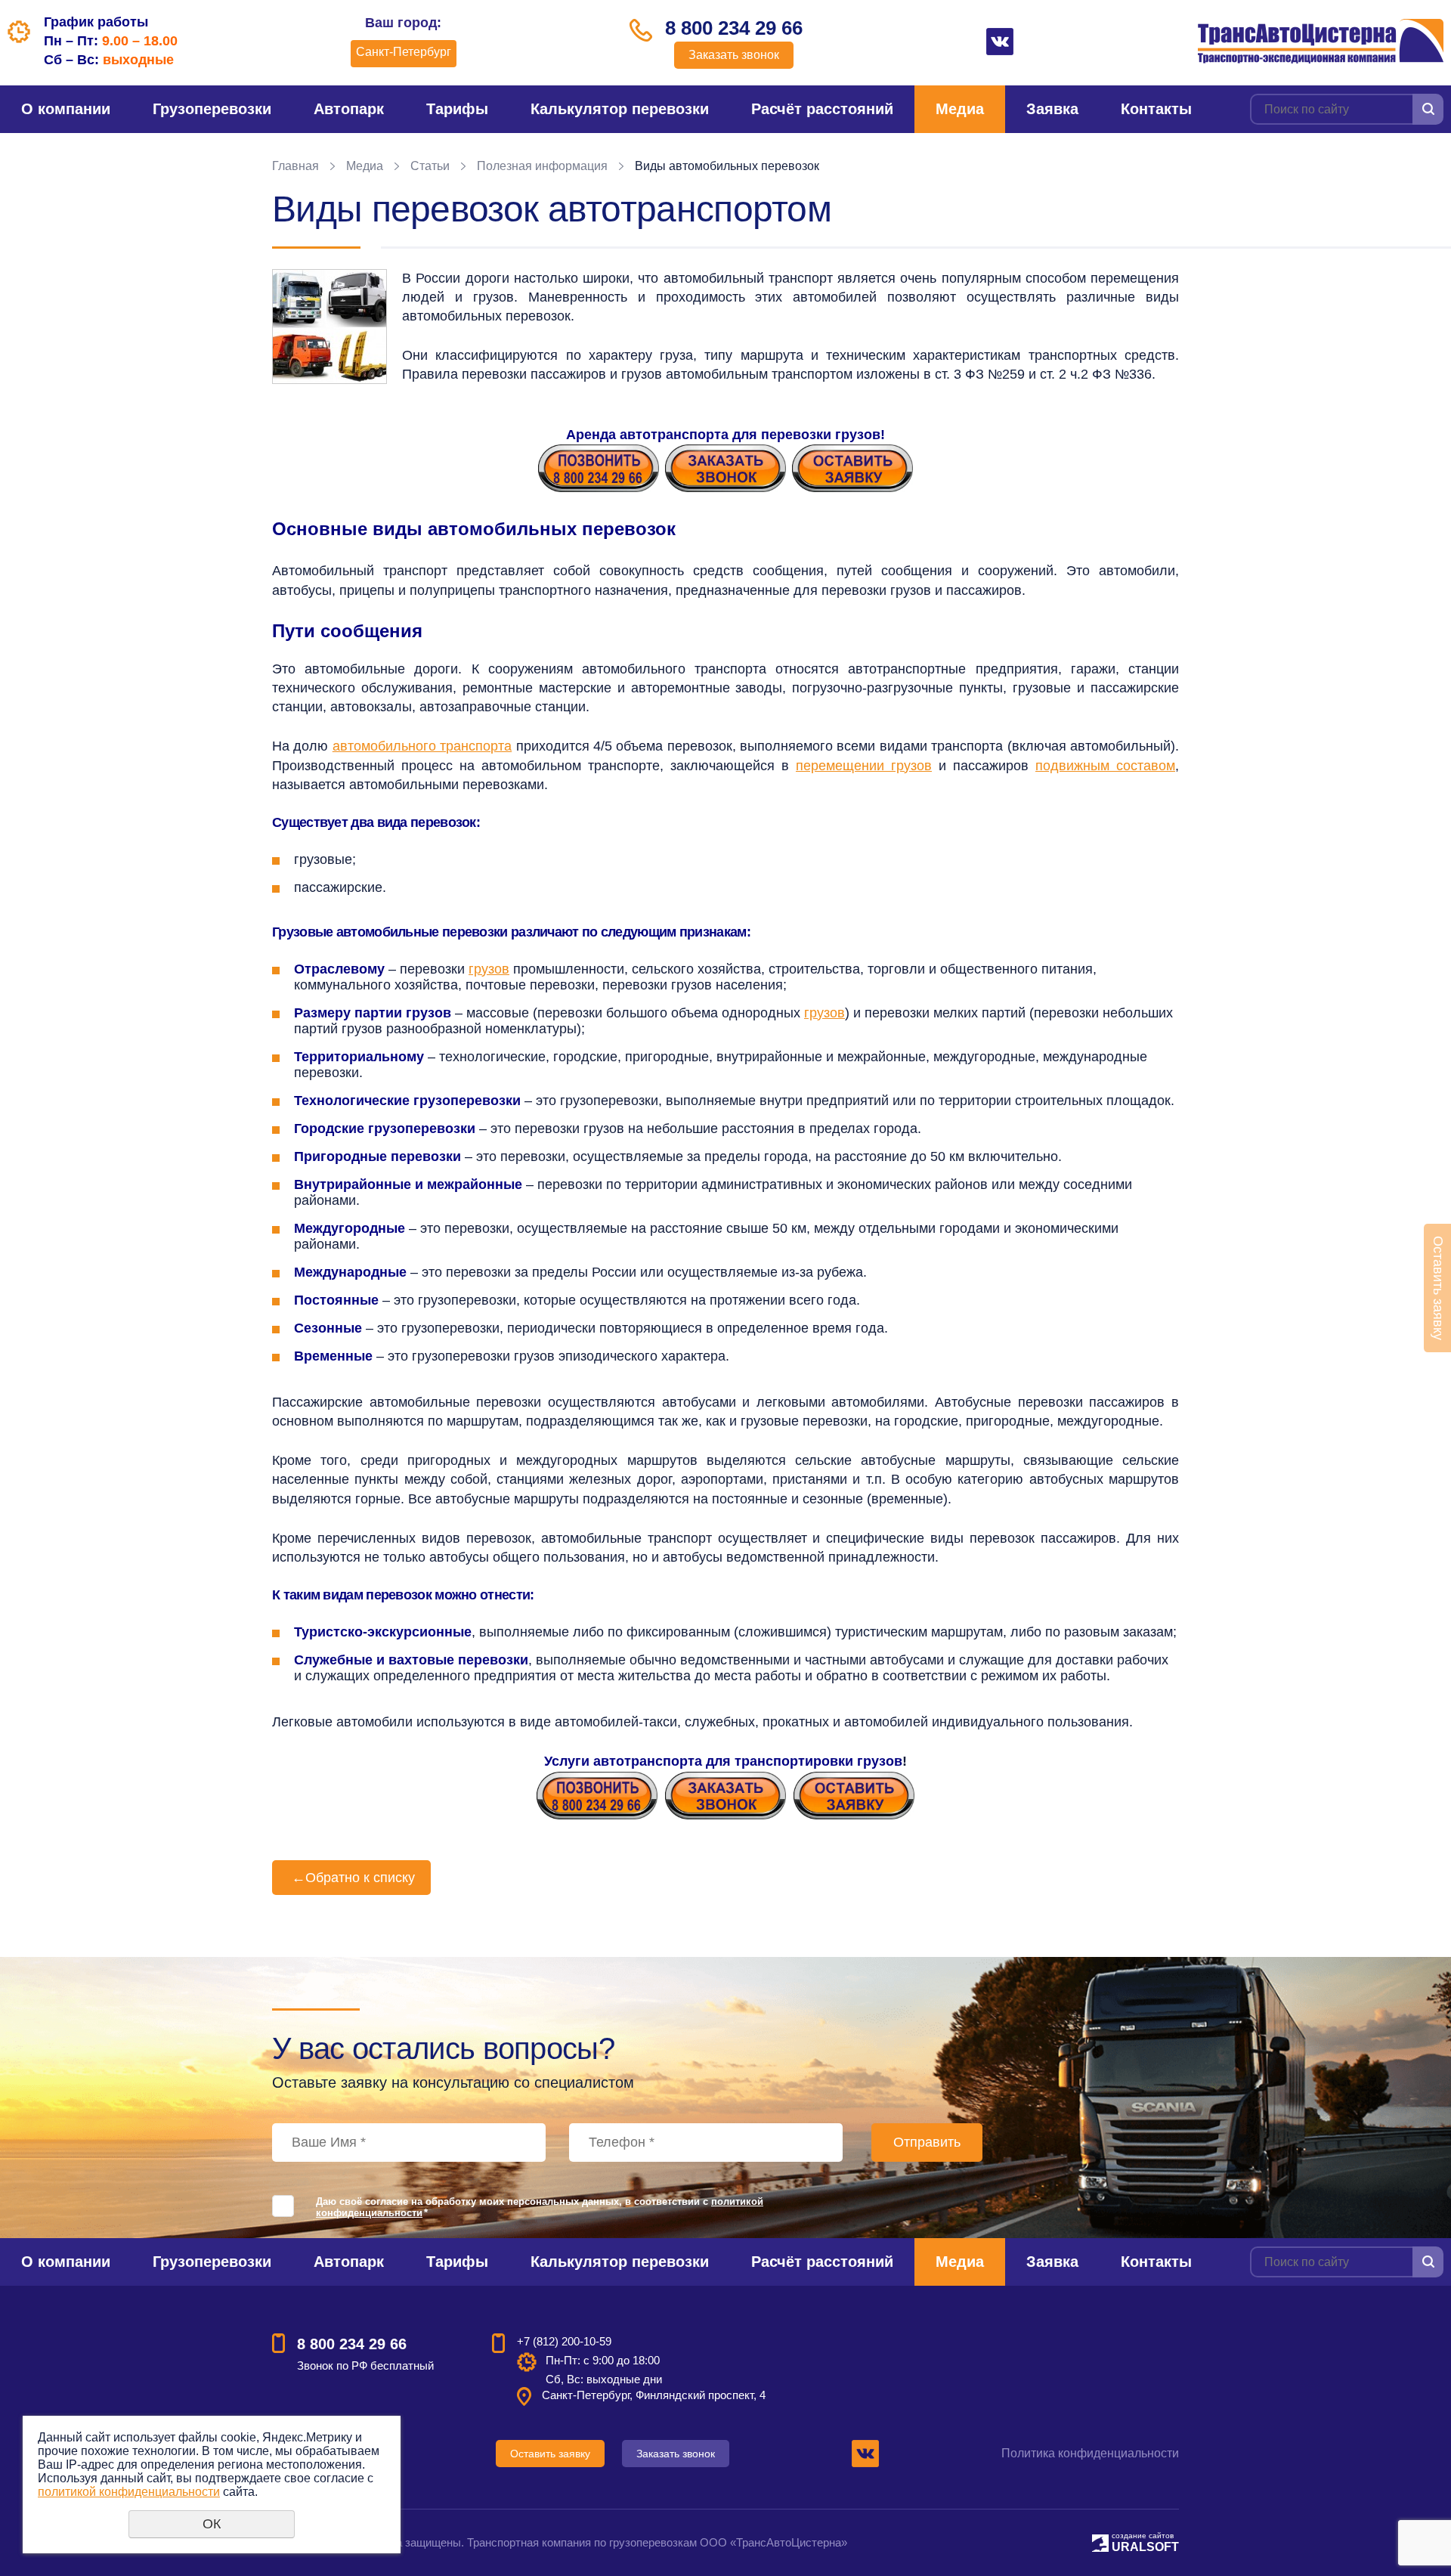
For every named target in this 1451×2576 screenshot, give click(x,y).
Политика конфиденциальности (1090, 2453)
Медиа (960, 109)
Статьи (430, 166)
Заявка (1052, 109)
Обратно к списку (353, 1878)
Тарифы (457, 109)
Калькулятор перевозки (620, 109)
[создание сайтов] (1100, 2541)
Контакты (1156, 109)
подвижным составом (1105, 766)
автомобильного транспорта (422, 746)
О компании (66, 109)
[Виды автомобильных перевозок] (329, 327)
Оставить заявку (550, 2454)
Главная (295, 166)
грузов (489, 969)
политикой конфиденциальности (129, 2492)
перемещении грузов (864, 766)
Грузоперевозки (212, 109)
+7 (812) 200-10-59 (564, 2341)
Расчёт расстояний (822, 109)
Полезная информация (542, 166)
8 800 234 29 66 (734, 28)
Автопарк (349, 109)
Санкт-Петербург (404, 52)
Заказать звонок (734, 55)
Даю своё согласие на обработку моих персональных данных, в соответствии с (540, 2207)
